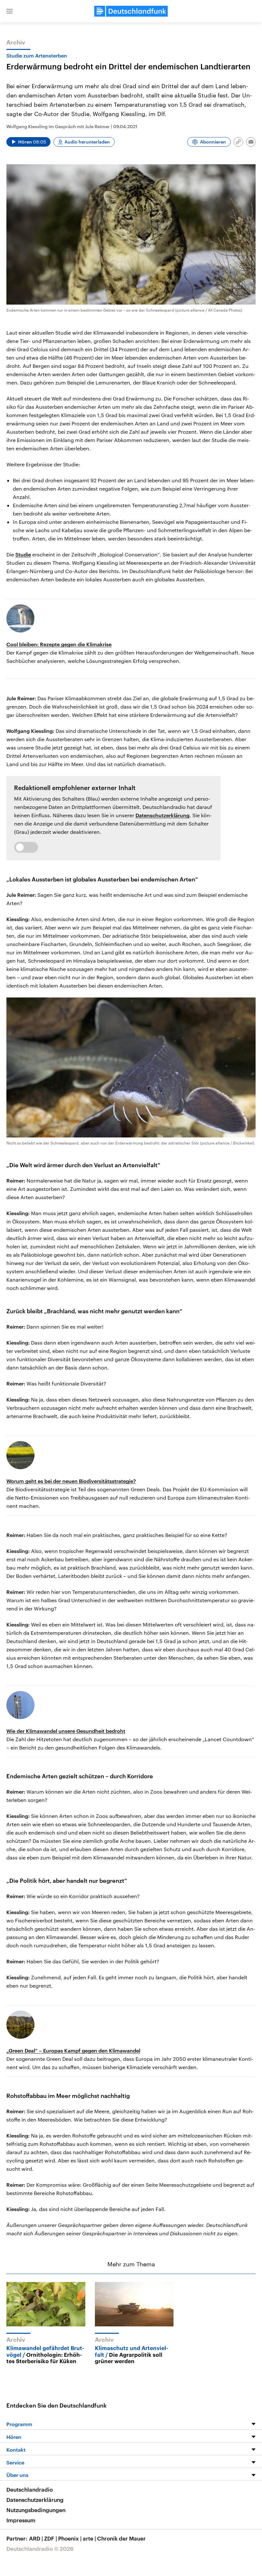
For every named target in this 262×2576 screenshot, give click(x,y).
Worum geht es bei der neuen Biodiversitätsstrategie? (71, 1481)
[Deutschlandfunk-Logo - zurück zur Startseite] (131, 11)
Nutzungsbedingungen (36, 2510)
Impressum (21, 2520)
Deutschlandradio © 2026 (40, 2549)
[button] (10, 11)
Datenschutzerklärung (162, 815)
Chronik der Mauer (121, 2538)
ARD (36, 2538)
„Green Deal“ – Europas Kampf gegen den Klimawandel (73, 2050)
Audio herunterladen (87, 142)
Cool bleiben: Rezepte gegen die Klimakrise (59, 644)
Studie (23, 554)
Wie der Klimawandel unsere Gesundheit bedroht (66, 1731)
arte (89, 2538)
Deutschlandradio (30, 2489)
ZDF (50, 2538)
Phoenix (70, 2538)
